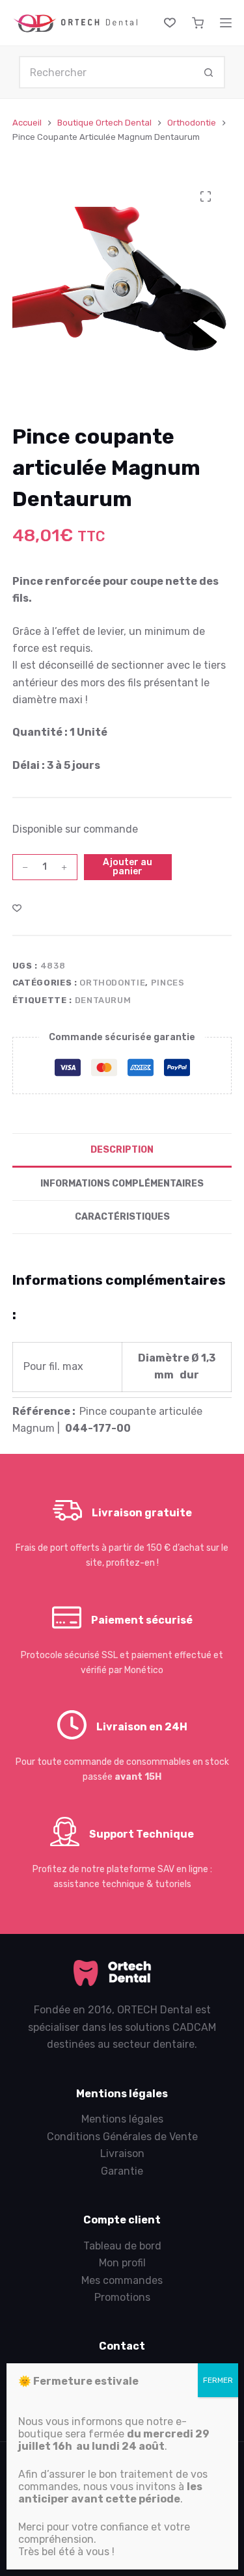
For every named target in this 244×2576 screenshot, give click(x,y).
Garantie (122, 2171)
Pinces (168, 983)
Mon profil (122, 2263)
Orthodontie (112, 983)
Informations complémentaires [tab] (122, 1184)
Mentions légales (122, 2119)
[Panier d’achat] (198, 23)
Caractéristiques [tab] (122, 1217)
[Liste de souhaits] (170, 23)
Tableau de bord (122, 2246)
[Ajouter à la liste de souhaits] (17, 907)
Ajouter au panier (128, 867)
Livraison (122, 2153)
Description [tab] (122, 1150)
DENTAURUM (103, 1000)
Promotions (122, 2297)
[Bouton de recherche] (209, 72)
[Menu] (226, 23)
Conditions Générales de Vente (122, 2137)
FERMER (218, 2380)
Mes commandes (122, 2280)
